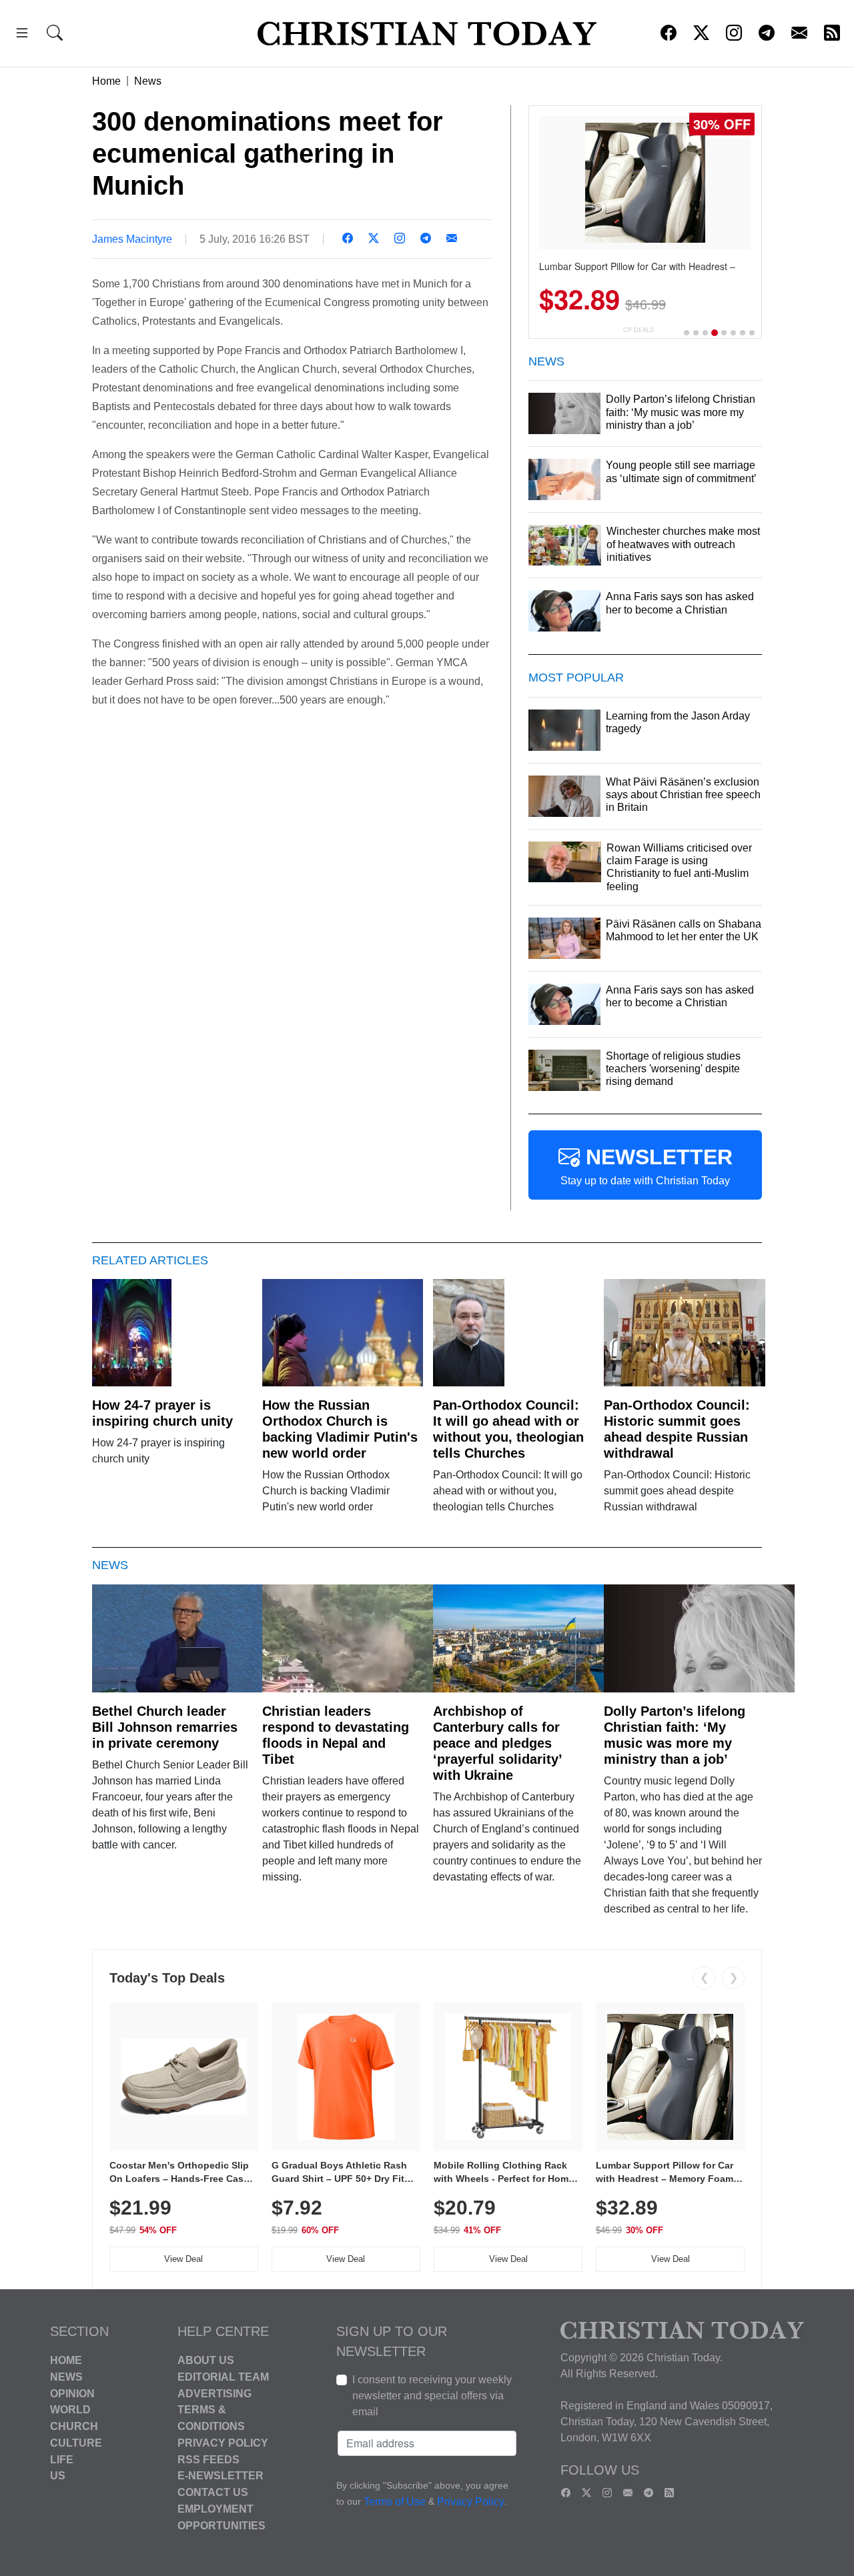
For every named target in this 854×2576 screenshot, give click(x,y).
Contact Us (213, 2492)
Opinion (72, 2393)
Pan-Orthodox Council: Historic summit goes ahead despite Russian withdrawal (677, 1429)
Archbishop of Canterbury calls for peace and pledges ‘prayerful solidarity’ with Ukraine (497, 1743)
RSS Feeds (208, 2459)
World (70, 2410)
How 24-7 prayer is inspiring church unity (162, 1413)
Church (74, 2426)
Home (106, 81)
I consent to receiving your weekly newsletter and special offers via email (432, 2396)
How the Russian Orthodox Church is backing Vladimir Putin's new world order (340, 1429)
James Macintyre (132, 239)
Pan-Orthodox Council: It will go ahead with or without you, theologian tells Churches (508, 1429)
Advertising (215, 2393)
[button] (22, 35)
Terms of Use (395, 2502)
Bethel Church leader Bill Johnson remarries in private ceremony (165, 1727)
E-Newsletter (221, 2476)
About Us (206, 2360)
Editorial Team (223, 2377)
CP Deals (638, 330)
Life (62, 2459)
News (148, 81)
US (58, 2476)
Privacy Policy (223, 2443)
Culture (76, 2443)
